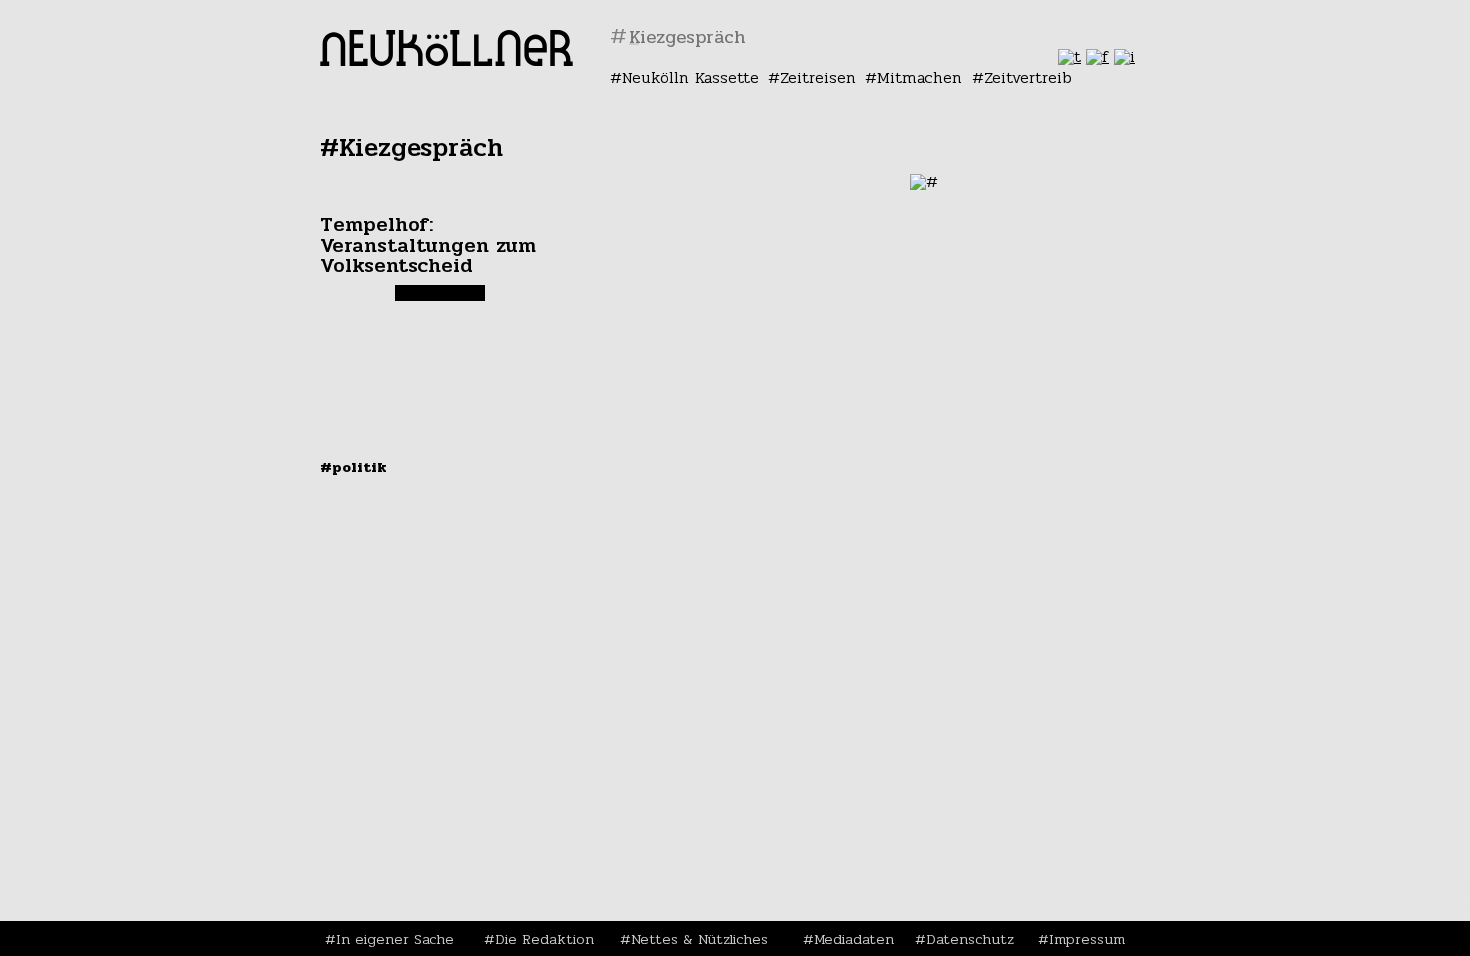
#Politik (353, 467)
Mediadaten (854, 939)
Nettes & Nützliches (699, 939)
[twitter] (1069, 56)
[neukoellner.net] (446, 60)
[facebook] (1097, 56)
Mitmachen (919, 77)
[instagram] (1124, 56)
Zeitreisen (818, 77)
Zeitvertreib (1028, 77)
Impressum (1087, 939)
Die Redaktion (544, 939)
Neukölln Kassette (690, 77)
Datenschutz (970, 939)
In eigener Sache (395, 939)
